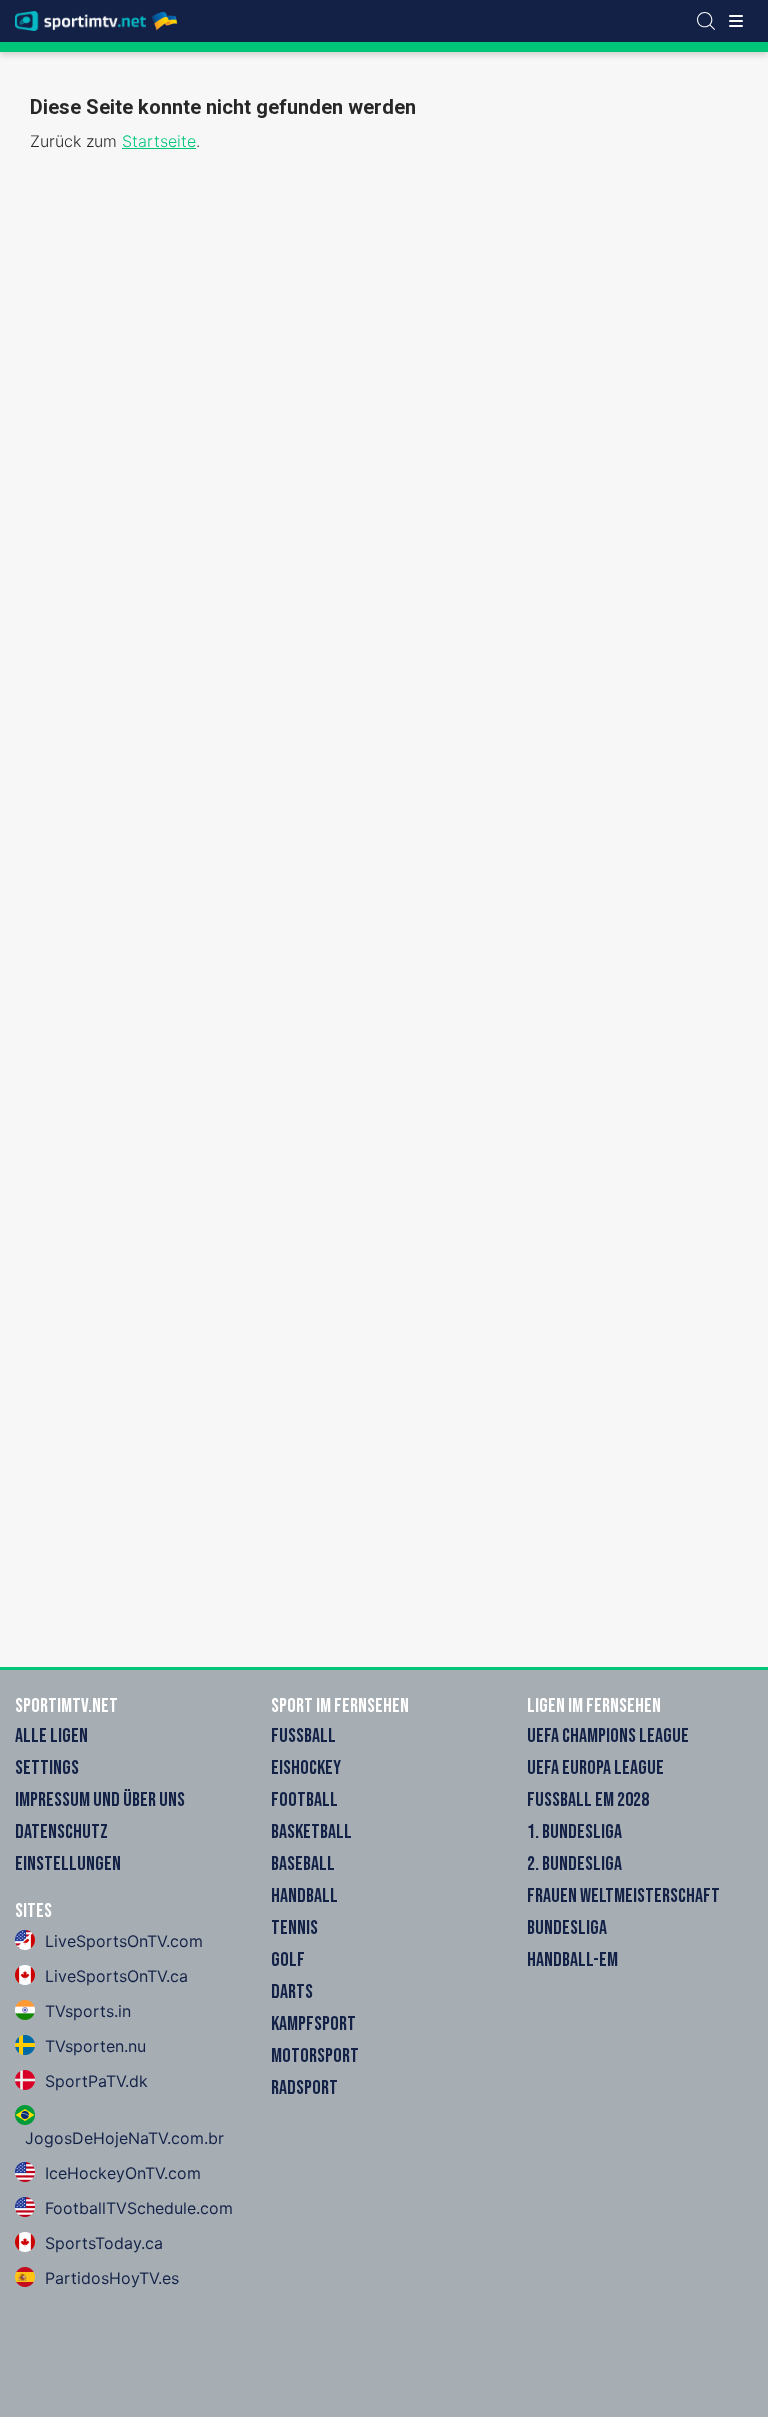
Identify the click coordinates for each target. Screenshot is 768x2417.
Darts (292, 1992)
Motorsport (315, 2056)
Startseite (159, 141)
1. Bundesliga (574, 1832)
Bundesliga (567, 1928)
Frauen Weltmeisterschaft (623, 1896)
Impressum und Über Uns (100, 1800)
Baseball (303, 1864)
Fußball (303, 1736)
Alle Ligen (51, 1736)
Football (304, 1800)
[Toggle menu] (736, 21)
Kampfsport (313, 2024)
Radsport (304, 2088)
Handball (304, 1896)
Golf (288, 1960)
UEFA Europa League (595, 1768)
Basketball (311, 1832)
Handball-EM (572, 1960)
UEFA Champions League (608, 1736)
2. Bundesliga (574, 1864)
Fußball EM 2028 (588, 1800)
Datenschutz (61, 1832)
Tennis (294, 1928)
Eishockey (306, 1768)
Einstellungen (68, 1864)
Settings (47, 1768)
